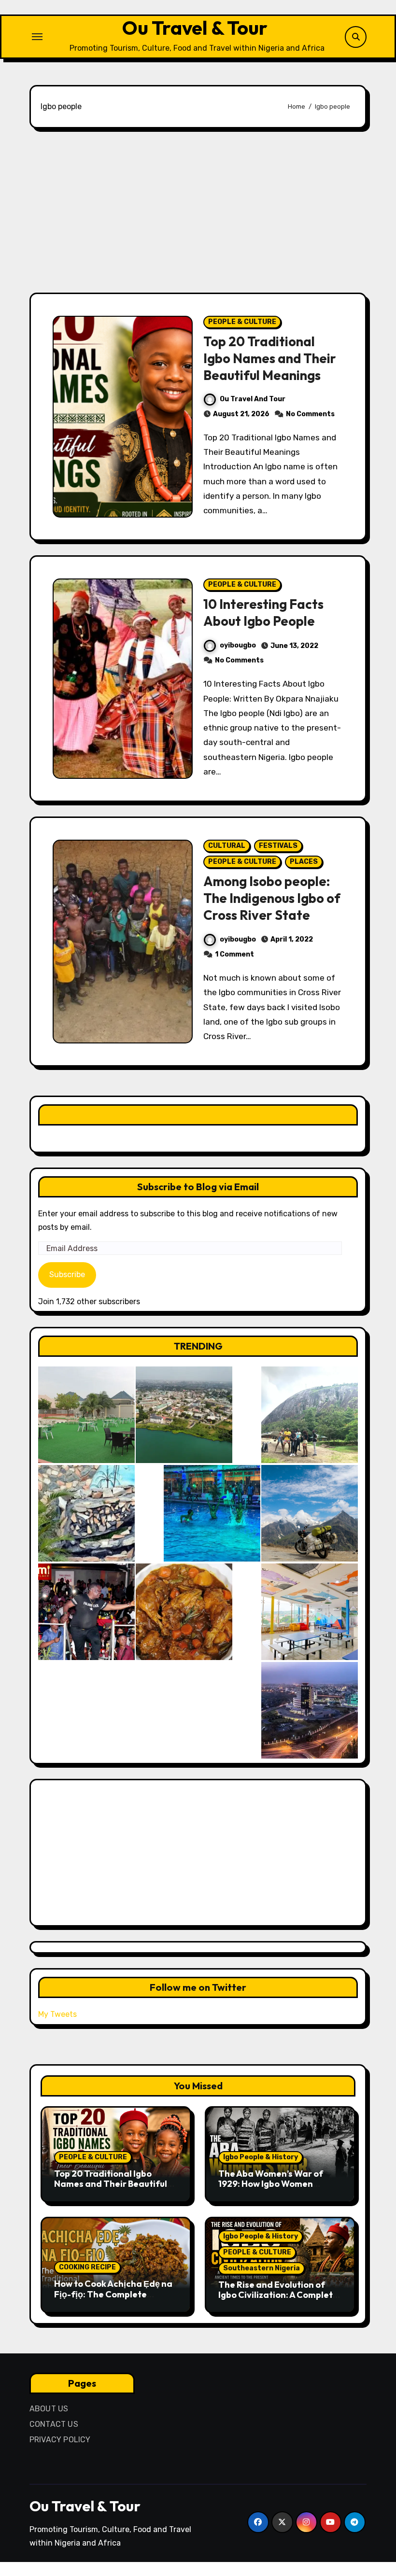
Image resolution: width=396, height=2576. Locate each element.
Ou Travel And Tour (253, 399)
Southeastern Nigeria (262, 2268)
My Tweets (57, 2014)
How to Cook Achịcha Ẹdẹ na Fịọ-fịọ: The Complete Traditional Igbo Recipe (113, 2294)
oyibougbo (238, 645)
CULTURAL (227, 846)
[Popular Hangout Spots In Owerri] (86, 1612)
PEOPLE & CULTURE (242, 322)
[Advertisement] (199, 211)
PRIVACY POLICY (60, 2440)
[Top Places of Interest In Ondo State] (310, 1415)
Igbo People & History (261, 2157)
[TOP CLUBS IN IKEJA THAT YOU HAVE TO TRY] (86, 1513)
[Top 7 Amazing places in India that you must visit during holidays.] (310, 1513)
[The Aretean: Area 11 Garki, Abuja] (310, 1612)
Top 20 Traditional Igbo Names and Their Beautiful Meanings (270, 358)
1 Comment (234, 954)
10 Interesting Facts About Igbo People (263, 612)
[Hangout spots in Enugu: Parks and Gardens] (86, 1415)
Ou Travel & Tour (195, 28)
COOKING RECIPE (87, 2267)
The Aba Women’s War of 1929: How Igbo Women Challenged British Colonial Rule (276, 2189)
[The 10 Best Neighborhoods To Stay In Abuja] (310, 1710)
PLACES (304, 862)
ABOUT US (49, 2409)
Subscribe (67, 1274)
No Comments (310, 414)
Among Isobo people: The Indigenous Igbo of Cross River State (272, 898)
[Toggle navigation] (37, 37)
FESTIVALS (278, 846)
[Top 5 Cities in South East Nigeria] (184, 1415)
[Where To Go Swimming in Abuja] (212, 1513)
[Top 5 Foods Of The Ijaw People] (184, 1612)
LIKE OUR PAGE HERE (198, 1115)
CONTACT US (54, 2424)
